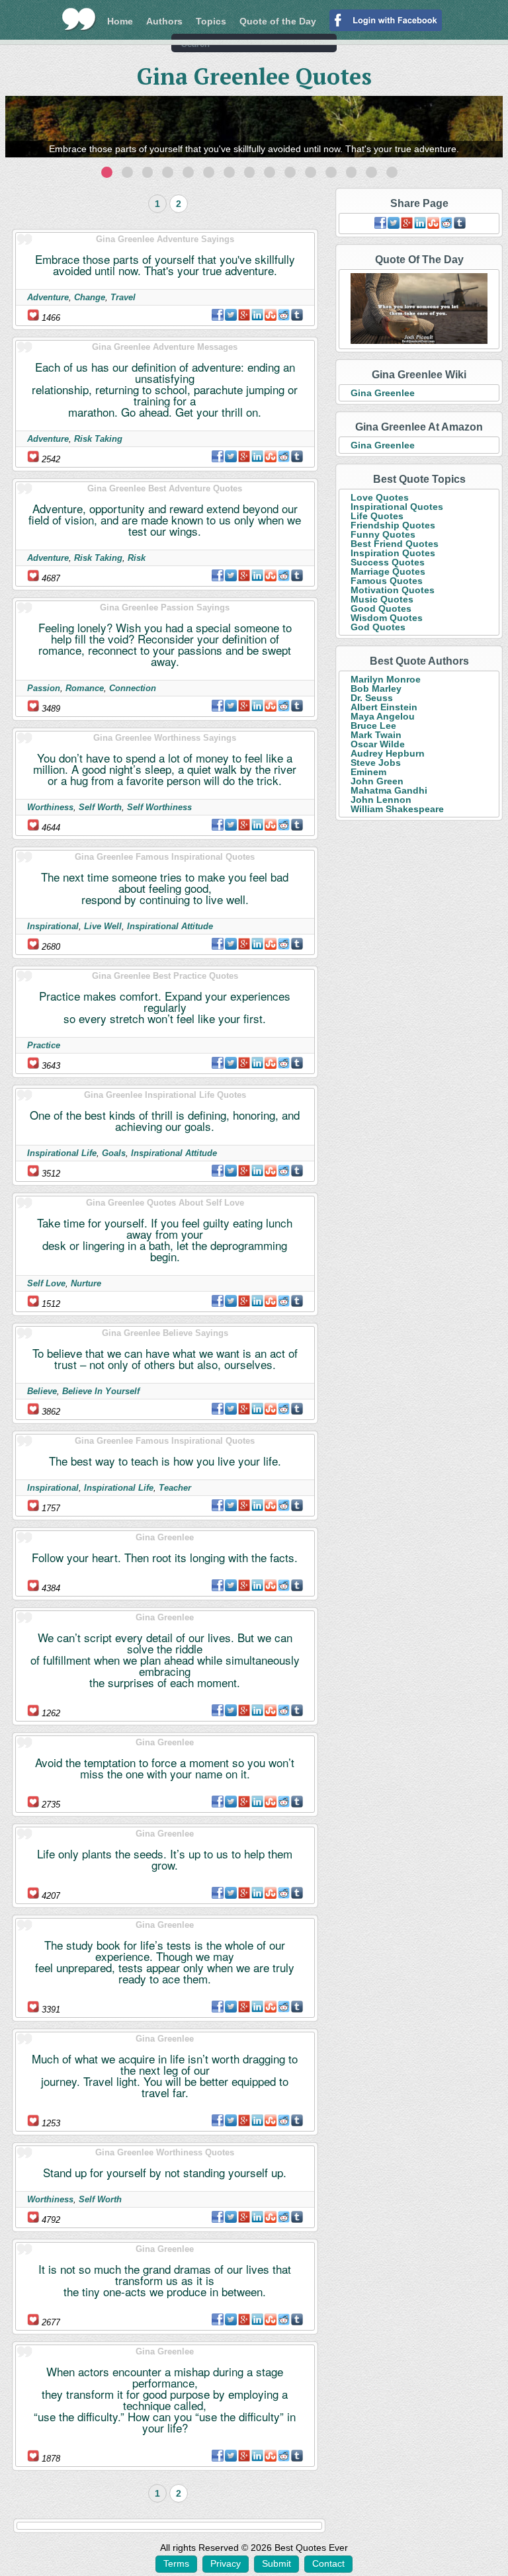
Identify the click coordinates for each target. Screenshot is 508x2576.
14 (371, 172)
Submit (276, 2563)
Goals (114, 1153)
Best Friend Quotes (395, 544)
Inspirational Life (62, 1153)
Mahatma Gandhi (389, 790)
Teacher (175, 1488)
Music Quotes (382, 599)
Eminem (368, 772)
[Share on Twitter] (231, 315)
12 (331, 172)
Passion (44, 688)
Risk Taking (98, 439)
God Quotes (378, 627)
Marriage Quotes (388, 571)
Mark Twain (376, 735)
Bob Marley (376, 688)
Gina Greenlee (383, 393)
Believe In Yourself (101, 1391)
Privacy (226, 2563)
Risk (137, 558)
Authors (164, 21)
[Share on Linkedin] (257, 315)
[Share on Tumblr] (297, 315)
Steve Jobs (376, 763)
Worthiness (50, 807)
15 (392, 172)
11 (311, 172)
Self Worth (100, 807)
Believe (42, 1391)
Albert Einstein (384, 707)
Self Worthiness (159, 807)
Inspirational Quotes (397, 507)
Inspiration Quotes (393, 553)
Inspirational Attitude (170, 926)
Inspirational (53, 926)
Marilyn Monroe (386, 679)
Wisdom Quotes (387, 618)
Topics (211, 21)
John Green (377, 781)
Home (120, 21)
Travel (123, 297)
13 (352, 172)
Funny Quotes (383, 534)
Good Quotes (381, 608)
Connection (133, 688)
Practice (44, 1045)
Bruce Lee (373, 726)
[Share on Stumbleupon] (271, 315)
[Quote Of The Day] (419, 309)
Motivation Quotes (393, 590)
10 (290, 172)
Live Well (103, 926)
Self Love (46, 1283)
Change (90, 297)
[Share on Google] (244, 315)
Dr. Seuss (372, 698)
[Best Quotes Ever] (79, 19)
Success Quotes (388, 562)
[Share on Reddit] (284, 315)
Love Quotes (380, 497)
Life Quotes (377, 516)
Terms (176, 2563)
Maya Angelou (383, 716)
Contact (328, 2563)
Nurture (86, 1283)
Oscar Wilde (378, 744)
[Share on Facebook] (218, 315)
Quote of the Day (278, 21)
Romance (85, 688)
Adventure (48, 297)
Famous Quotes (387, 581)
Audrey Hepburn (388, 753)
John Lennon (381, 800)
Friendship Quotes (393, 525)
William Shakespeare (397, 809)
